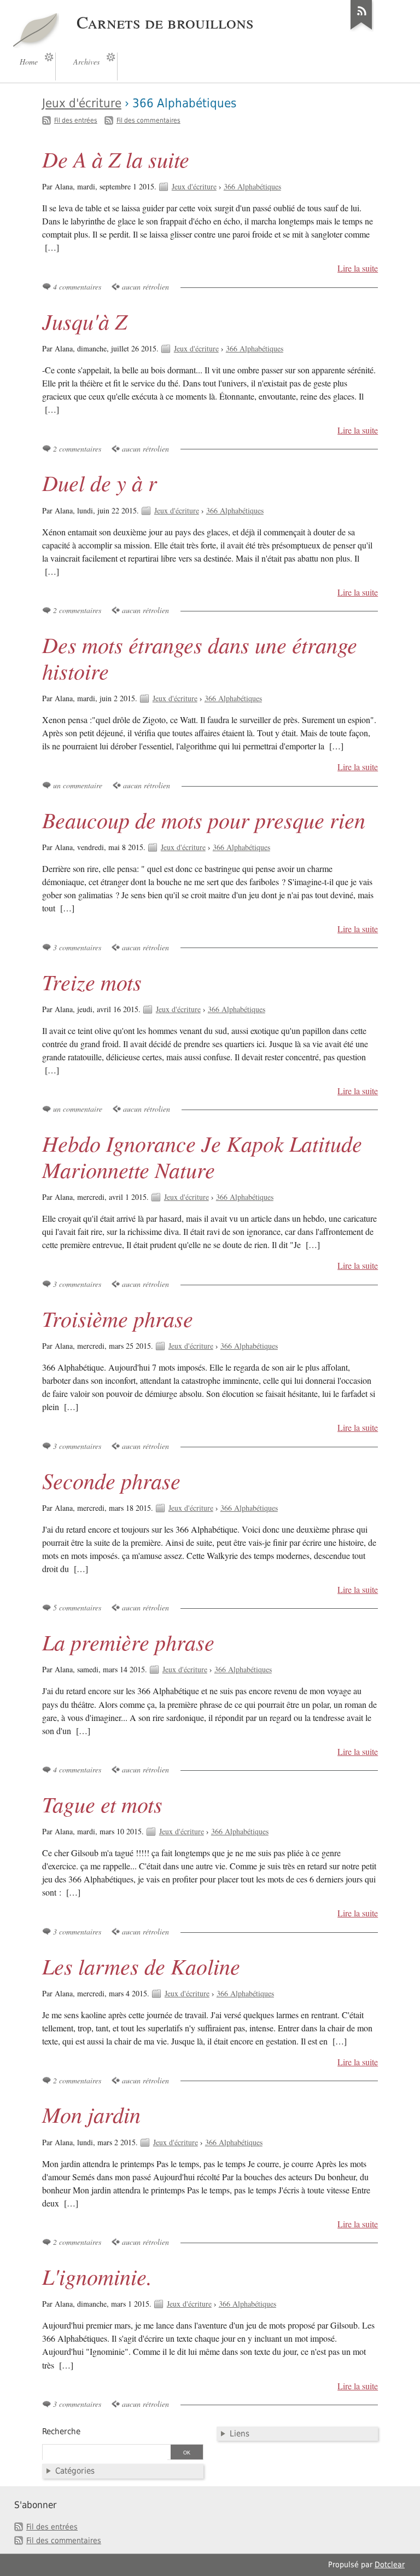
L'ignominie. (97, 2276)
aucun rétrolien (145, 287)
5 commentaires (77, 1607)
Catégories (75, 2471)
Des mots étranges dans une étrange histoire (200, 657)
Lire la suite (358, 268)
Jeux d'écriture (82, 103)
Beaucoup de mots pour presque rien (204, 819)
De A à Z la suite (116, 159)
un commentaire (78, 785)
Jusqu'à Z (84, 321)
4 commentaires (77, 287)
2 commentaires (77, 449)
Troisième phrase (118, 1318)
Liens (240, 2434)
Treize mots (92, 981)
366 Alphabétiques (252, 186)
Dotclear (390, 2565)
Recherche (61, 2431)
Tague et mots (102, 1804)
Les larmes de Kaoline (141, 1966)
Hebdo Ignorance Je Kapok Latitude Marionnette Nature (202, 1156)
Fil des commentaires (148, 120)
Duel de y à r (100, 482)
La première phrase (128, 1642)
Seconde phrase (111, 1480)
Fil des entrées (76, 120)
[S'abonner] (361, 30)
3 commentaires (77, 947)
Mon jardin (91, 2114)
